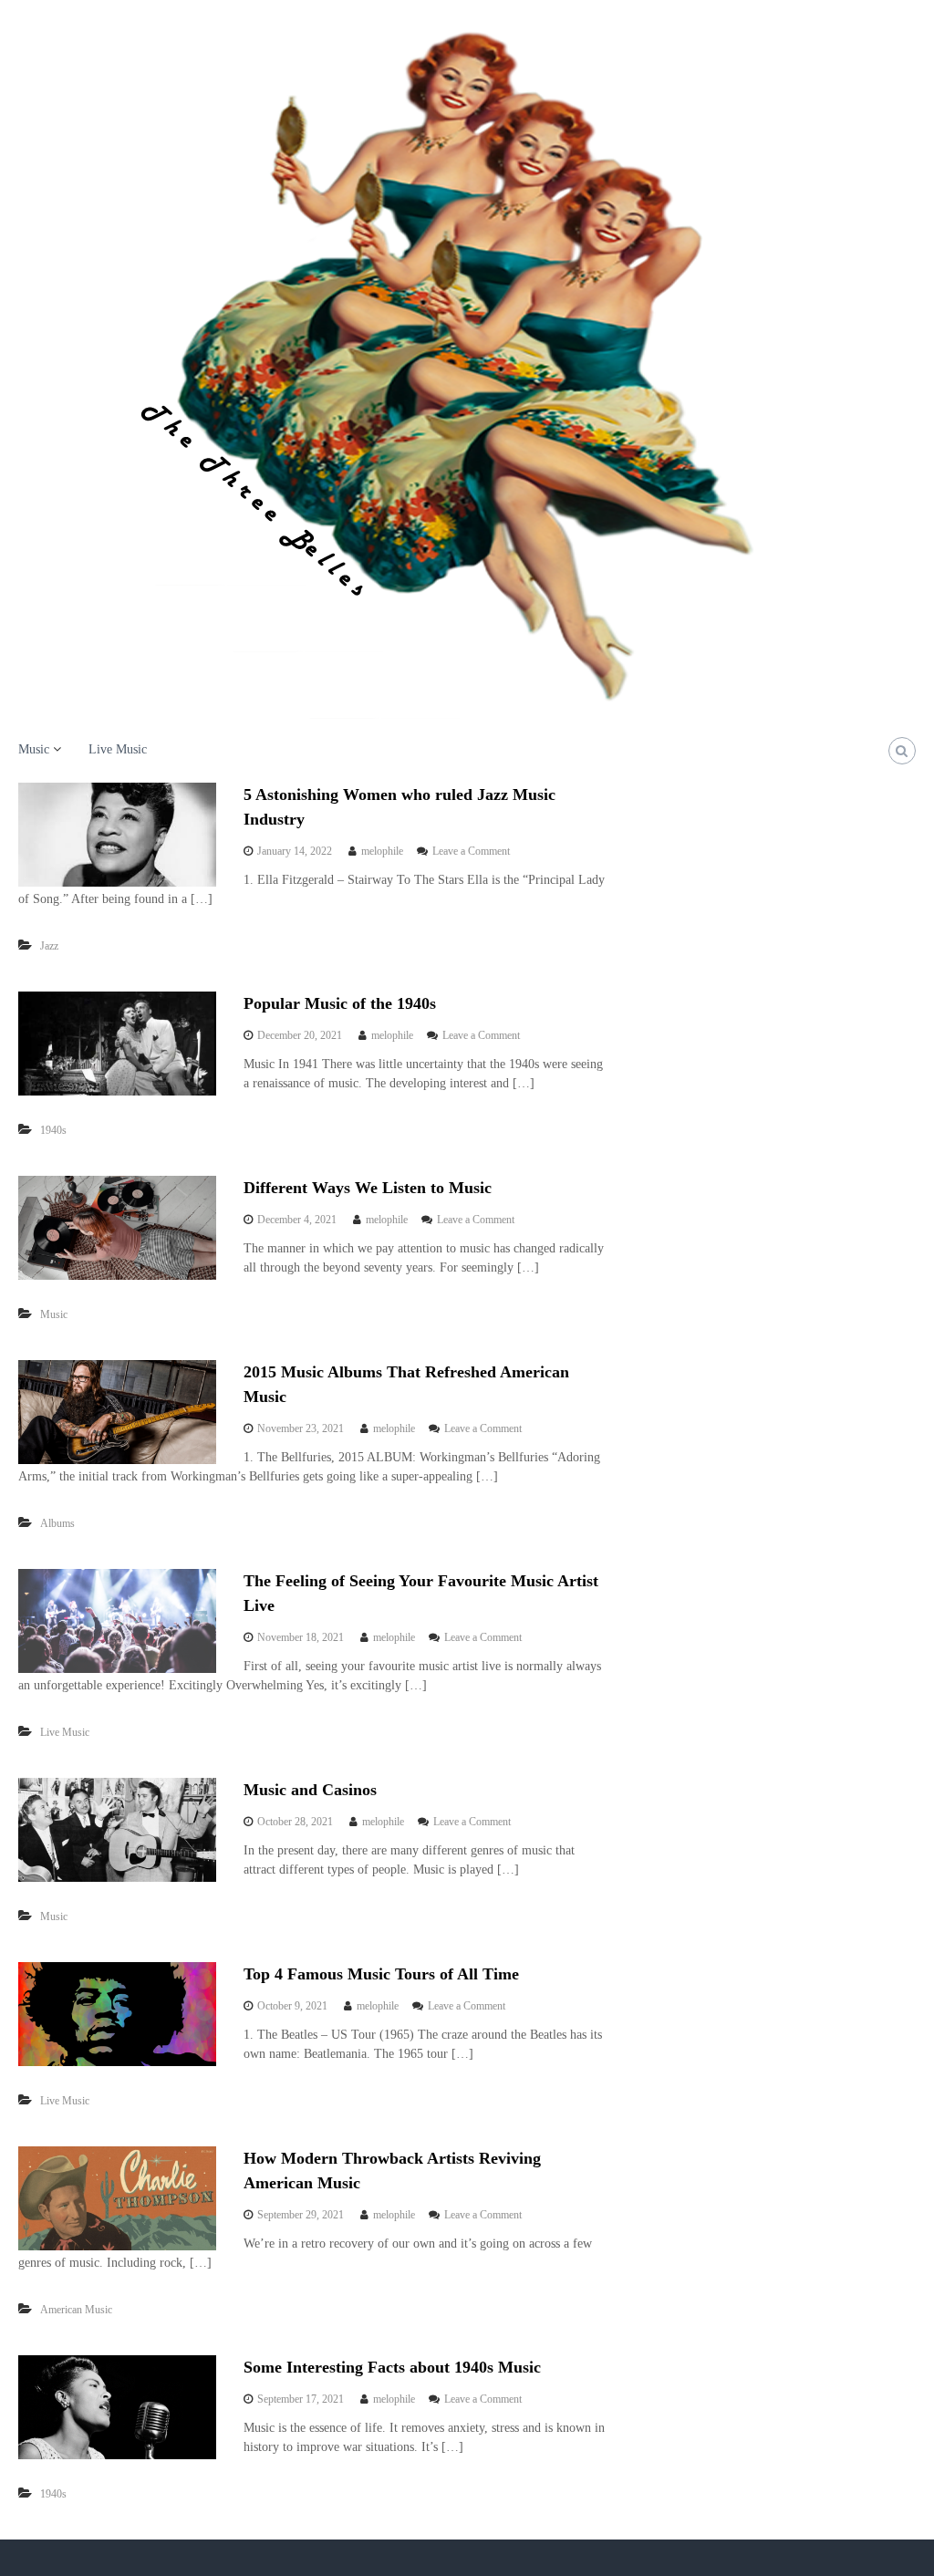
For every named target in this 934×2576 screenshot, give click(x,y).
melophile (382, 851)
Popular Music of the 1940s (340, 1003)
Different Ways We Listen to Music (368, 1188)
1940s (53, 1130)
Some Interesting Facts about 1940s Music (392, 2367)
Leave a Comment (471, 851)
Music (34, 749)
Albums (57, 1523)
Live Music (118, 749)
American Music (76, 2310)
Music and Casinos (310, 1790)
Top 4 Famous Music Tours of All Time (381, 1974)
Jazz (49, 946)
